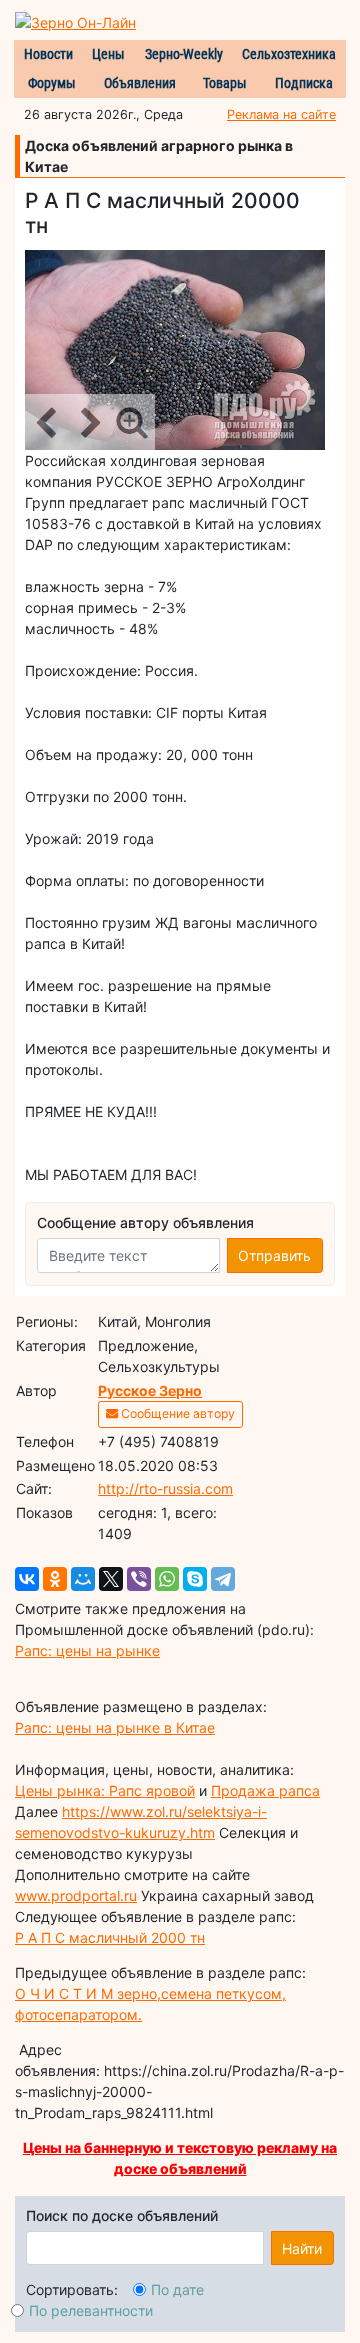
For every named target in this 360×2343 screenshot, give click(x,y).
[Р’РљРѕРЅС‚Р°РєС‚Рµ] (27, 1579)
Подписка (304, 83)
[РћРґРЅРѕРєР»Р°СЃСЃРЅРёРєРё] (55, 1579)
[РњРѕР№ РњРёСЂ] (83, 1579)
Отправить (274, 1255)
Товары (225, 83)
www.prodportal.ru (76, 1895)
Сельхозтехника (289, 54)
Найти (302, 2248)
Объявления (140, 83)
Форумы (52, 83)
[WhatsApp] (167, 1579)
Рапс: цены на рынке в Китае (115, 1727)
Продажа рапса (265, 1790)
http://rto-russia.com (165, 1488)
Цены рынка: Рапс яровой (105, 1790)
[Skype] (195, 1579)
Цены (108, 54)
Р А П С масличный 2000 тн (110, 1937)
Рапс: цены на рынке (87, 1650)
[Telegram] (223, 1579)
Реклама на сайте (281, 114)
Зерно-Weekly (184, 54)
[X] (111, 1579)
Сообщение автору (176, 1413)
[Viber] (139, 1579)
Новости (48, 54)
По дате (177, 2289)
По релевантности (91, 2310)
